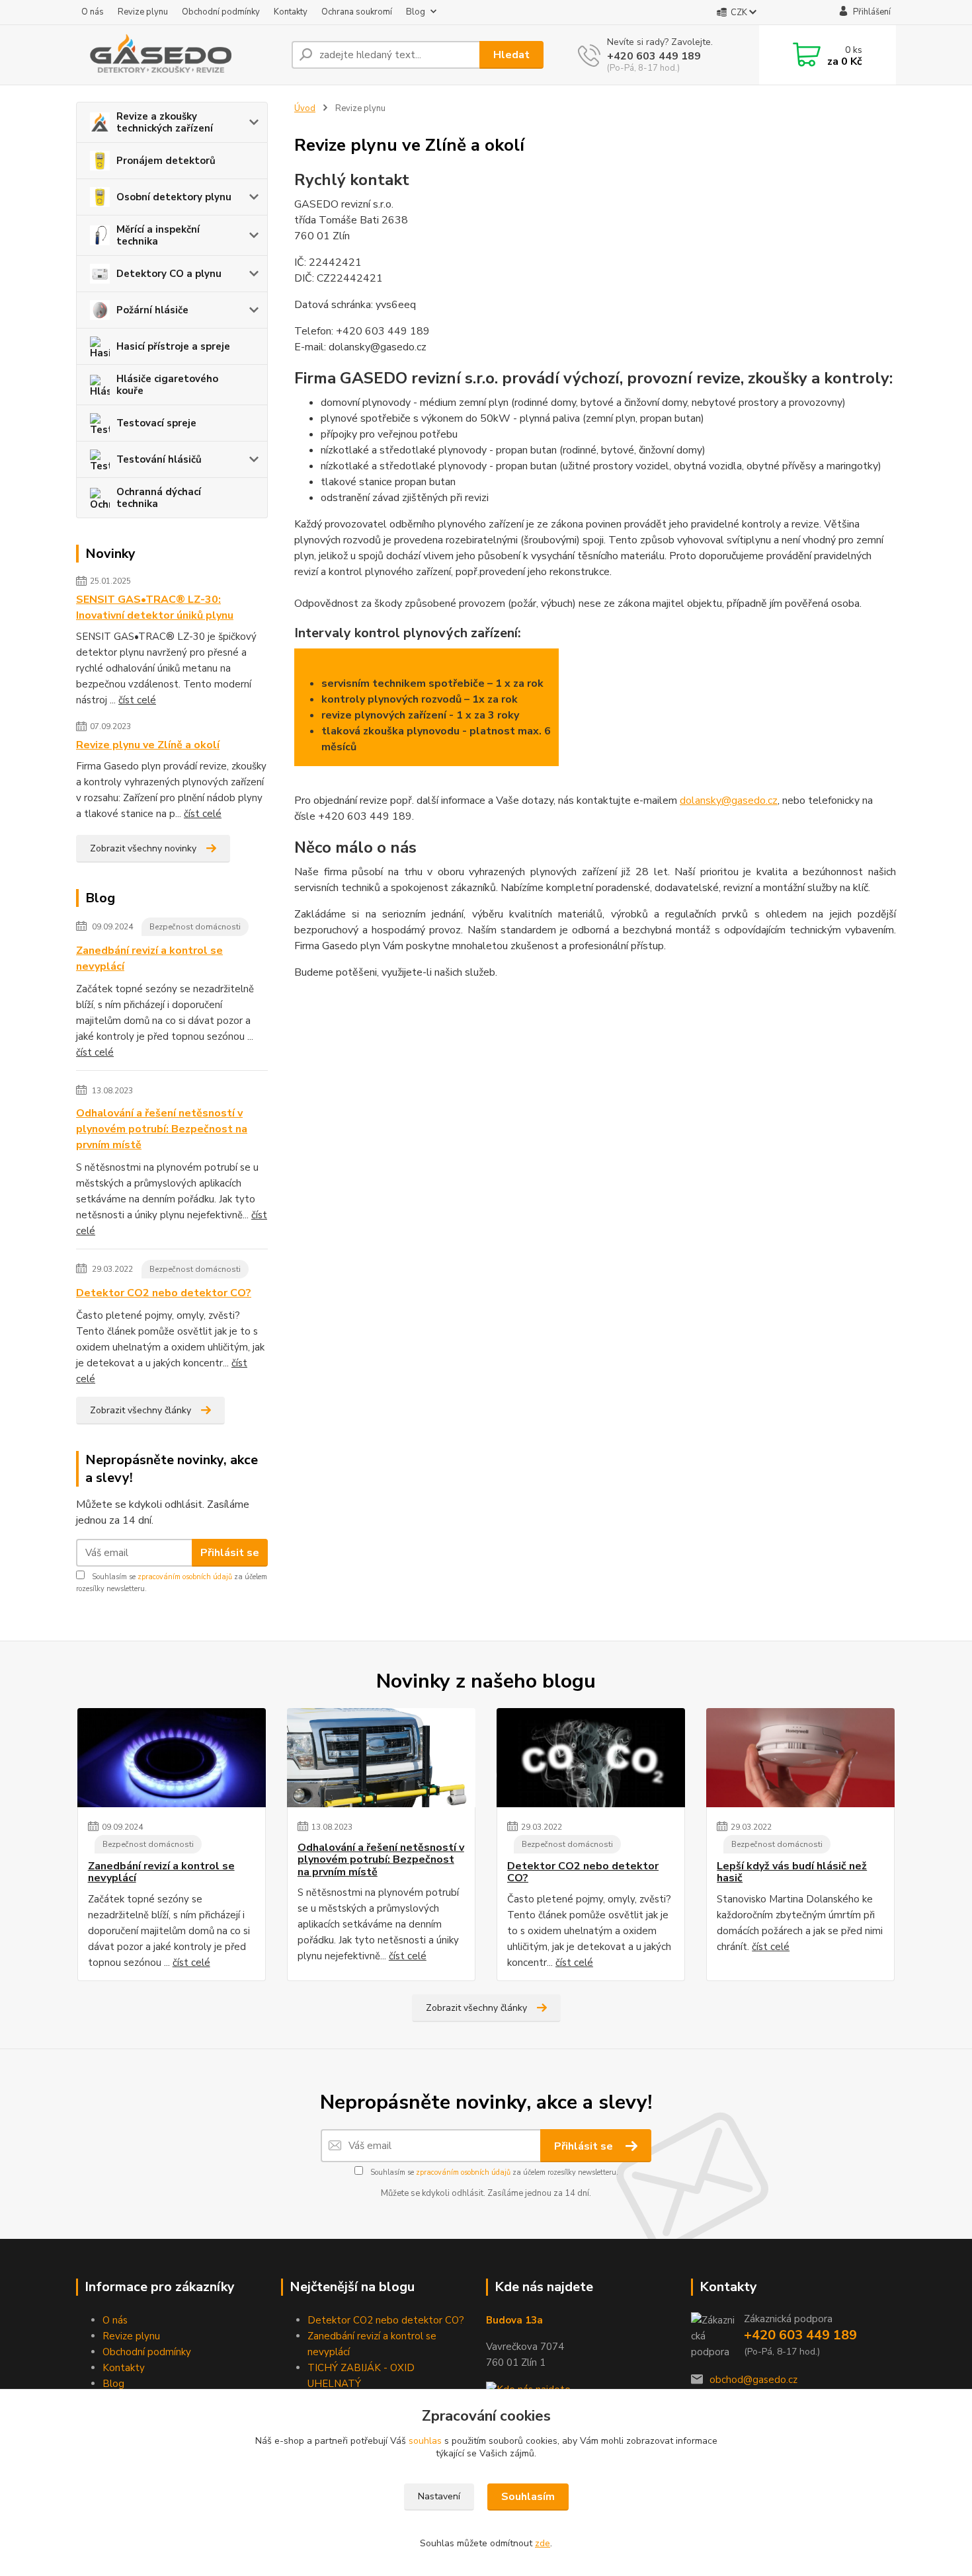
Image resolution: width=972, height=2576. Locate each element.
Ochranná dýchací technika (159, 498)
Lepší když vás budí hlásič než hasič (792, 1872)
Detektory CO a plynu (169, 274)
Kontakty (291, 12)
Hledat (511, 55)
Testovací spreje (156, 423)
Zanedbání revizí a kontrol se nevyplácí (149, 958)
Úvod (305, 108)
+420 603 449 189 (654, 56)
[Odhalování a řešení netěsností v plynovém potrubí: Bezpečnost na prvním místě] (381, 1758)
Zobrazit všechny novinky (143, 848)
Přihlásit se (230, 1553)
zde (543, 2543)
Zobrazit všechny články (141, 1410)
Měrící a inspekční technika (158, 235)
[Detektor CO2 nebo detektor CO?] (591, 1758)
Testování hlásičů (159, 459)
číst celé (137, 700)
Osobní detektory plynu (174, 197)
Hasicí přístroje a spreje (173, 346)
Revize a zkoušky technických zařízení (165, 122)
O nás (93, 12)
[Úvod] (179, 55)
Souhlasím (528, 2497)
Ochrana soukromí (357, 12)
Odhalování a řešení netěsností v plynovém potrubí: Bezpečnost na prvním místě (162, 1129)
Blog (416, 12)
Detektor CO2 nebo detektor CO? (164, 1293)
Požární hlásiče (152, 310)
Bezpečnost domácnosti (195, 927)
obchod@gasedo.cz (753, 2380)
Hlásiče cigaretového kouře (167, 385)
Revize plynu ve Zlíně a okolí (148, 745)
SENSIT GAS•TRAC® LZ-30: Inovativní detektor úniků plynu (155, 607)
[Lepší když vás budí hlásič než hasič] (800, 1758)
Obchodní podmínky (221, 12)
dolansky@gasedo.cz (729, 800)
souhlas (425, 2441)
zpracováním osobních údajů (185, 1577)
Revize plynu (143, 12)
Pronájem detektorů (166, 161)
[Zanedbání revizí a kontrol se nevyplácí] (172, 1758)
